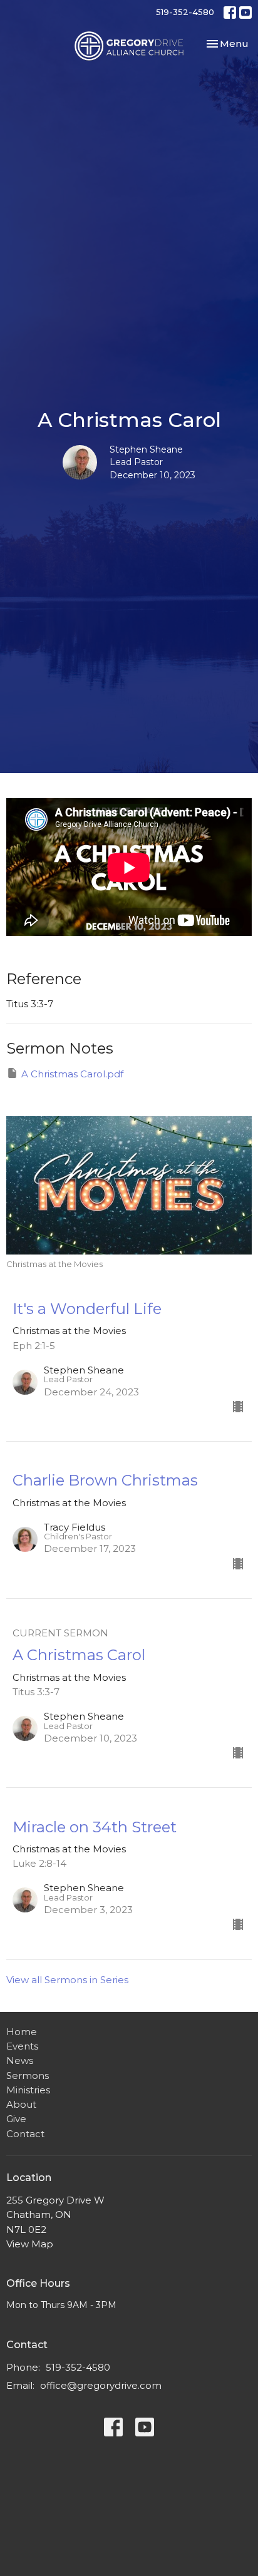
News (20, 2060)
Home (22, 2032)
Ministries (28, 2090)
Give (16, 2119)
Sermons (28, 2076)
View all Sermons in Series (67, 1980)
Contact (25, 2134)
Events (22, 2046)
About (21, 2104)
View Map (30, 2244)
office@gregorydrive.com (101, 2385)
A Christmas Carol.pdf (72, 1074)
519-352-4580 (185, 12)
